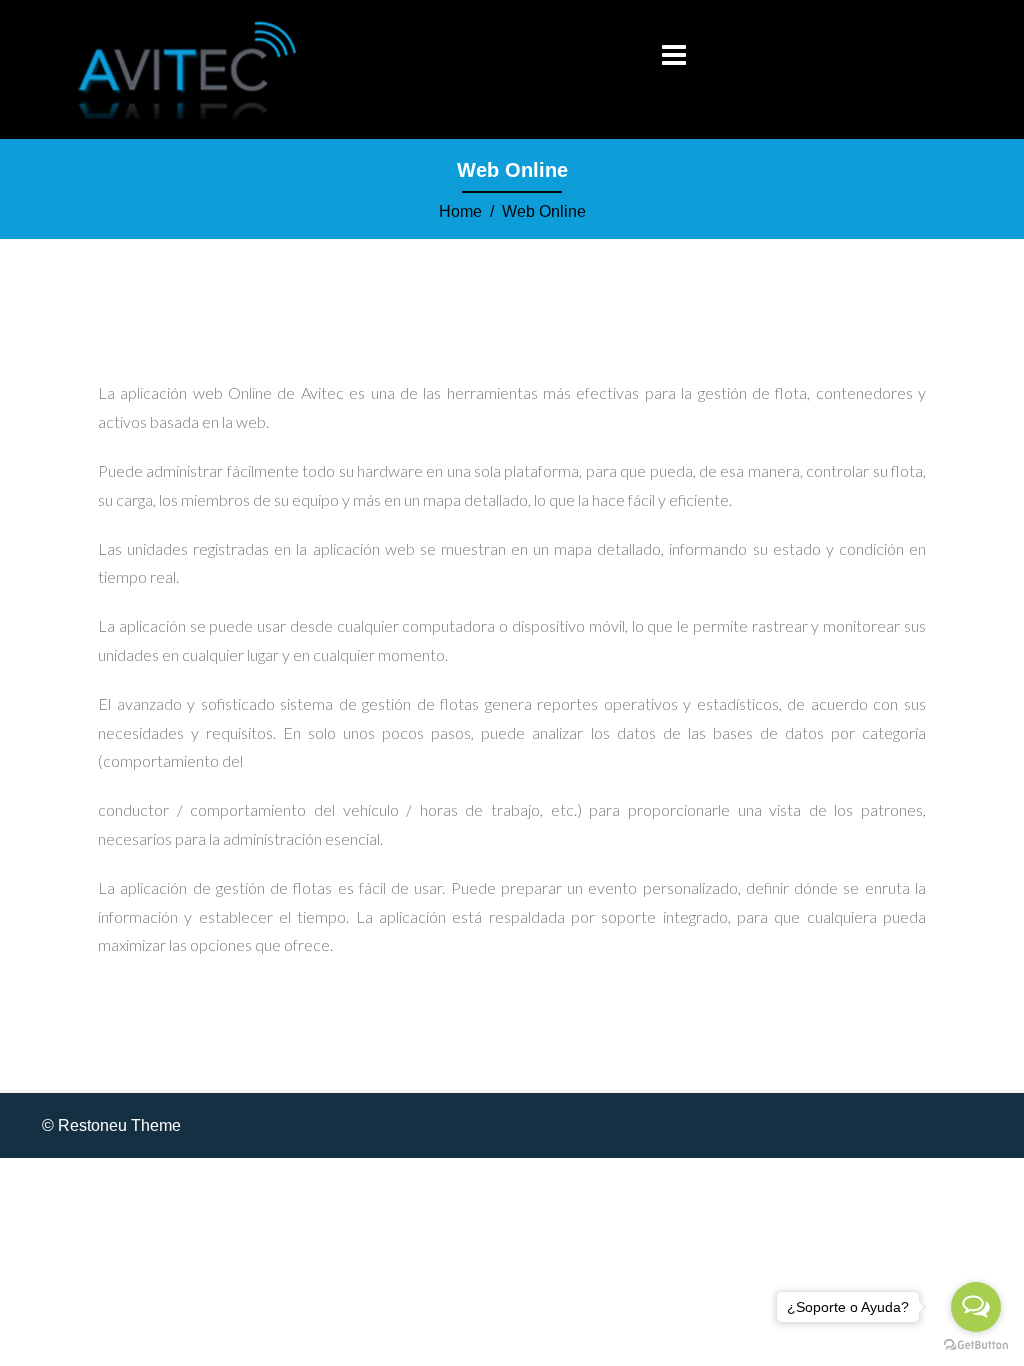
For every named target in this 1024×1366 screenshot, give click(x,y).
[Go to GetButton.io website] (976, 1345)
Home (460, 211)
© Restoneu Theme (111, 1125)
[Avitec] (188, 68)
